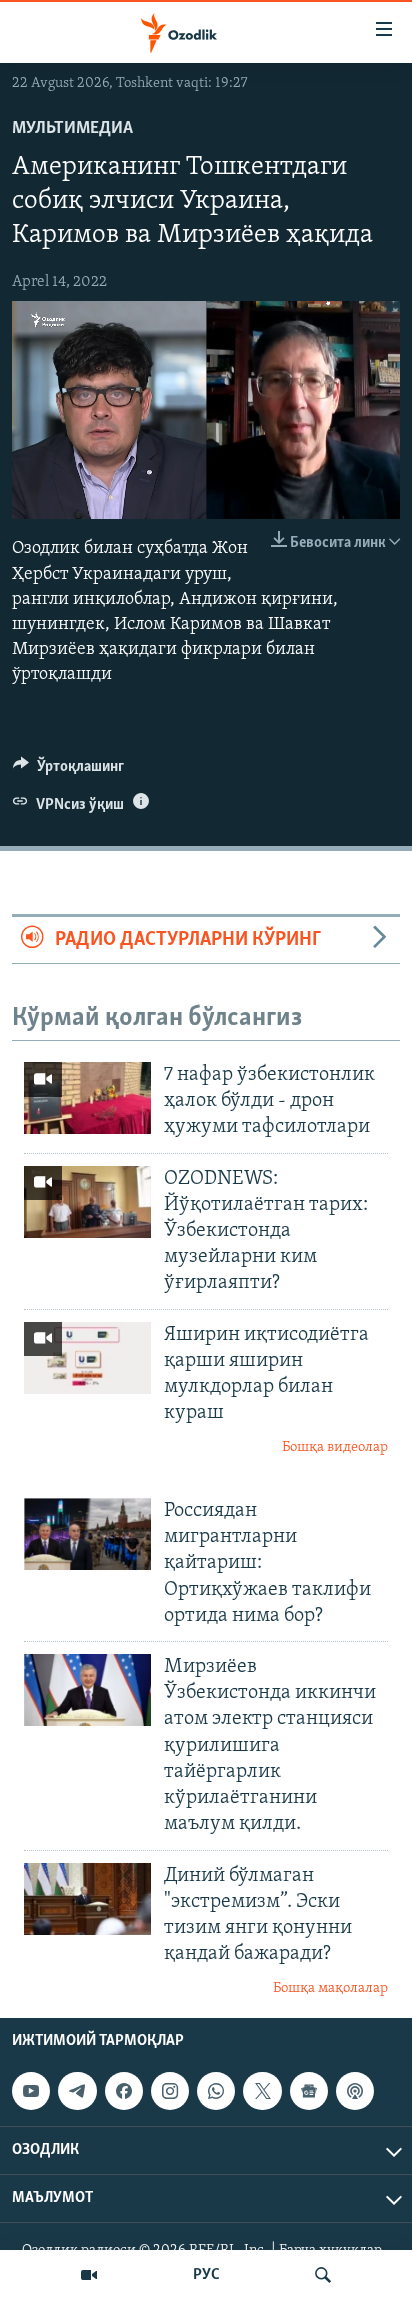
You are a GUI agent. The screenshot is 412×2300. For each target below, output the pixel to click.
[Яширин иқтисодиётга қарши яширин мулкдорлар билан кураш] (87, 1358)
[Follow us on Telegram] (77, 2091)
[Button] (68, 771)
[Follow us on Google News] (309, 2091)
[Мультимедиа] (89, 2275)
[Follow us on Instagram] (170, 2091)
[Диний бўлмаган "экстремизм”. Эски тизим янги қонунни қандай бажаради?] (87, 1899)
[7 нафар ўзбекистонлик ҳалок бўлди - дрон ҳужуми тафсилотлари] (87, 1098)
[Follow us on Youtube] (31, 2091)
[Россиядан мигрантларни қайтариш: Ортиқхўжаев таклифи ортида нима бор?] (87, 1534)
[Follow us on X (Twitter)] (262, 2091)
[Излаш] (323, 2275)
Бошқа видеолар (335, 1447)
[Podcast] (355, 2091)
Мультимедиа (72, 129)
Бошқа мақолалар (330, 1988)
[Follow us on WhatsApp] (216, 2091)
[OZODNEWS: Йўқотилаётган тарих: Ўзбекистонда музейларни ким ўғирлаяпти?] (87, 1202)
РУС (206, 2275)
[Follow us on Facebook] (124, 2091)
